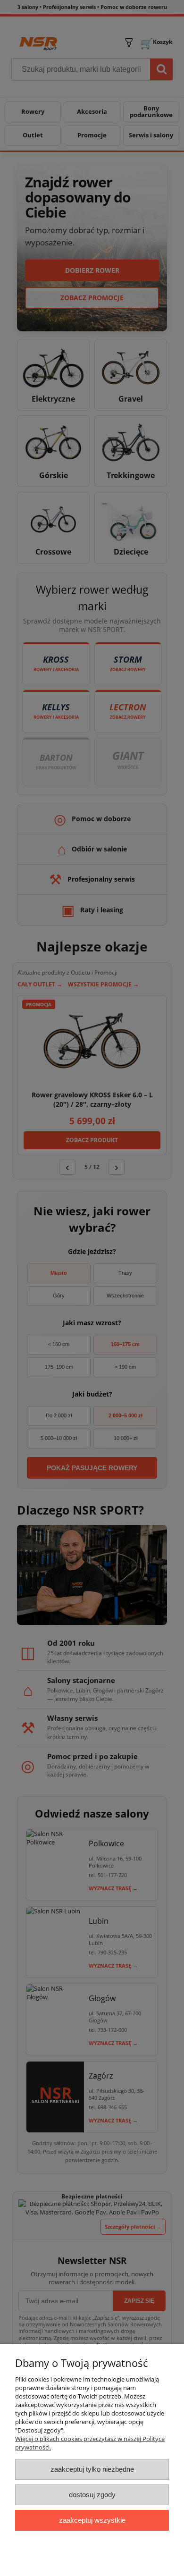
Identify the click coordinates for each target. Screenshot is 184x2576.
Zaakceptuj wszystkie (92, 2520)
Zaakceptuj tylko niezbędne (92, 2469)
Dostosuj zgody (92, 2495)
